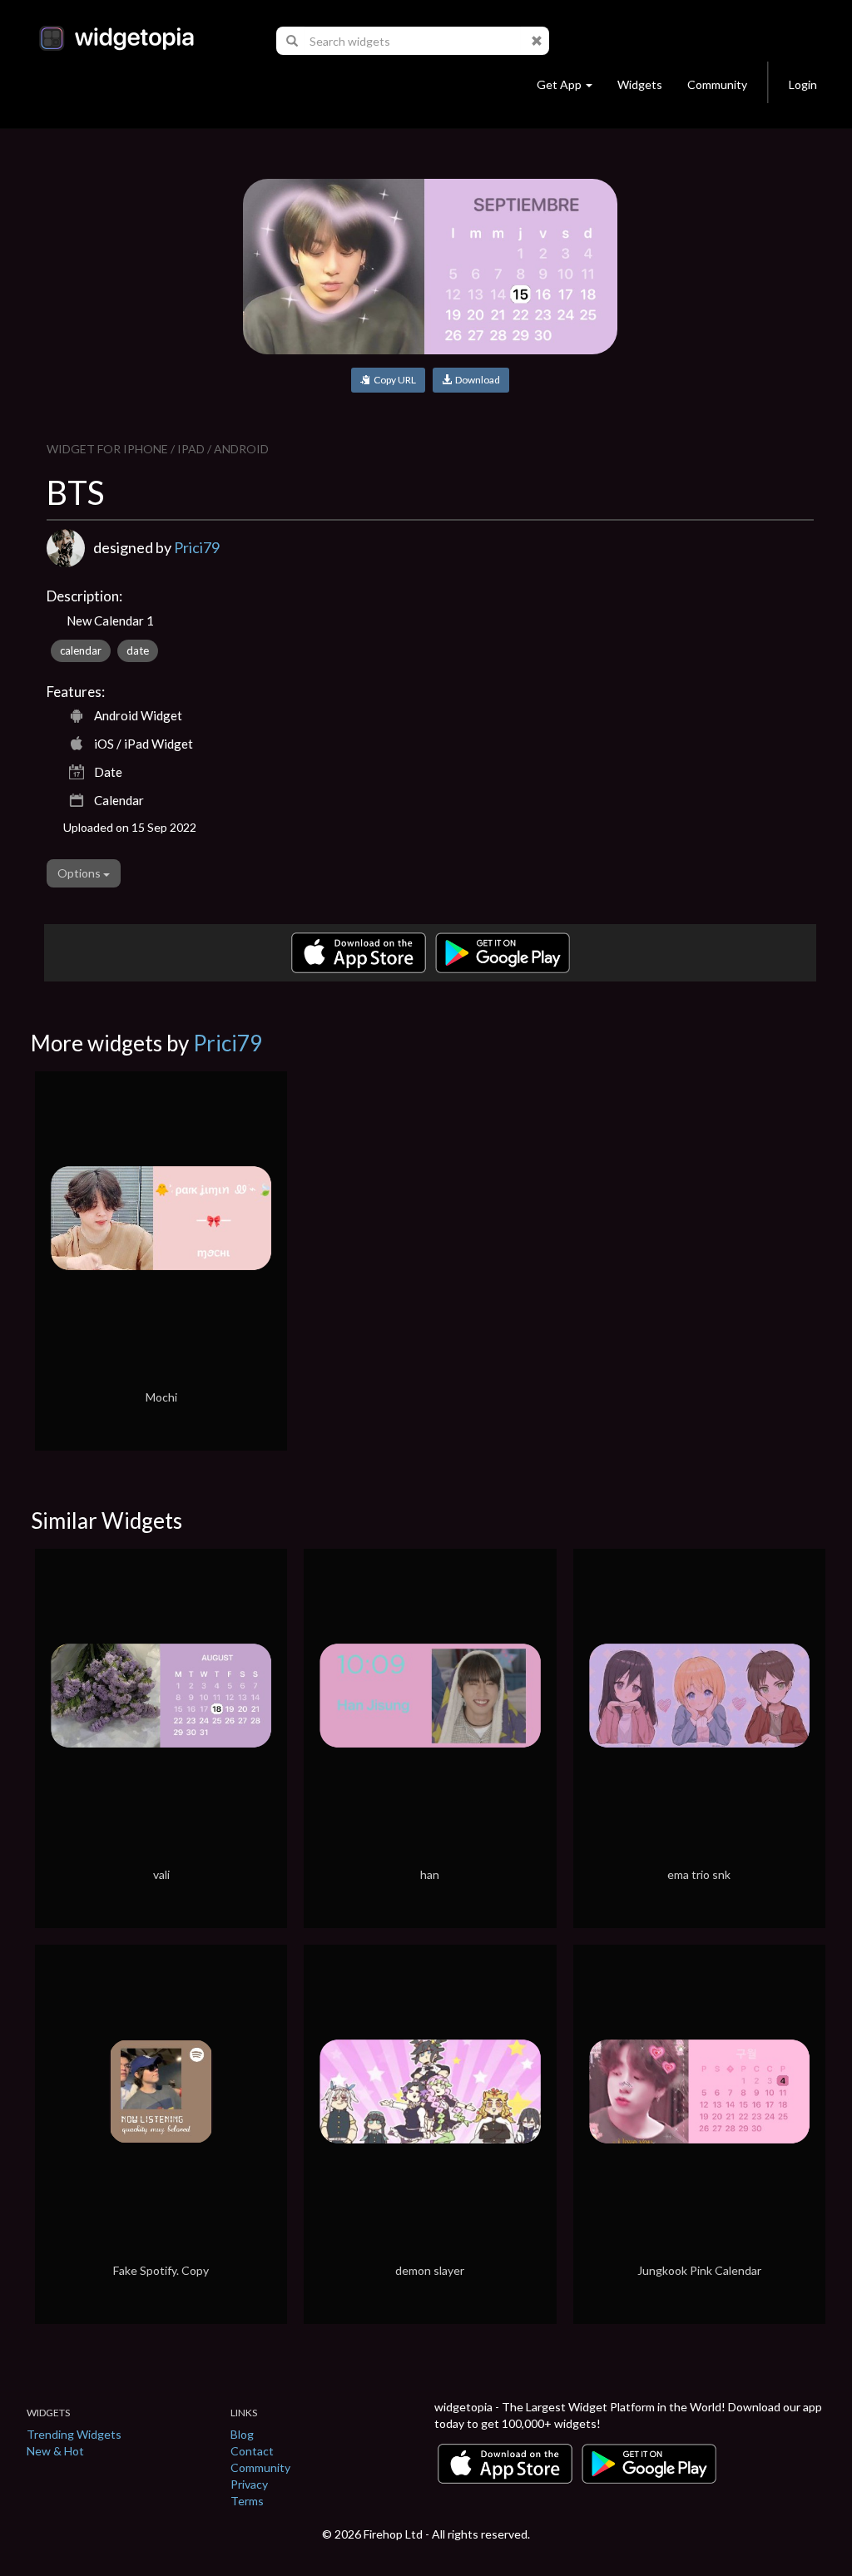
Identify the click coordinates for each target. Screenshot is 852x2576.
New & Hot (55, 2451)
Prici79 (197, 547)
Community (717, 84)
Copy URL (393, 380)
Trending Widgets (74, 2434)
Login (803, 84)
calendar (81, 650)
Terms (247, 2501)
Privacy (249, 2484)
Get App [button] (559, 84)
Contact (252, 2451)
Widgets (640, 84)
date (138, 650)
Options (80, 873)
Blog (242, 2434)
